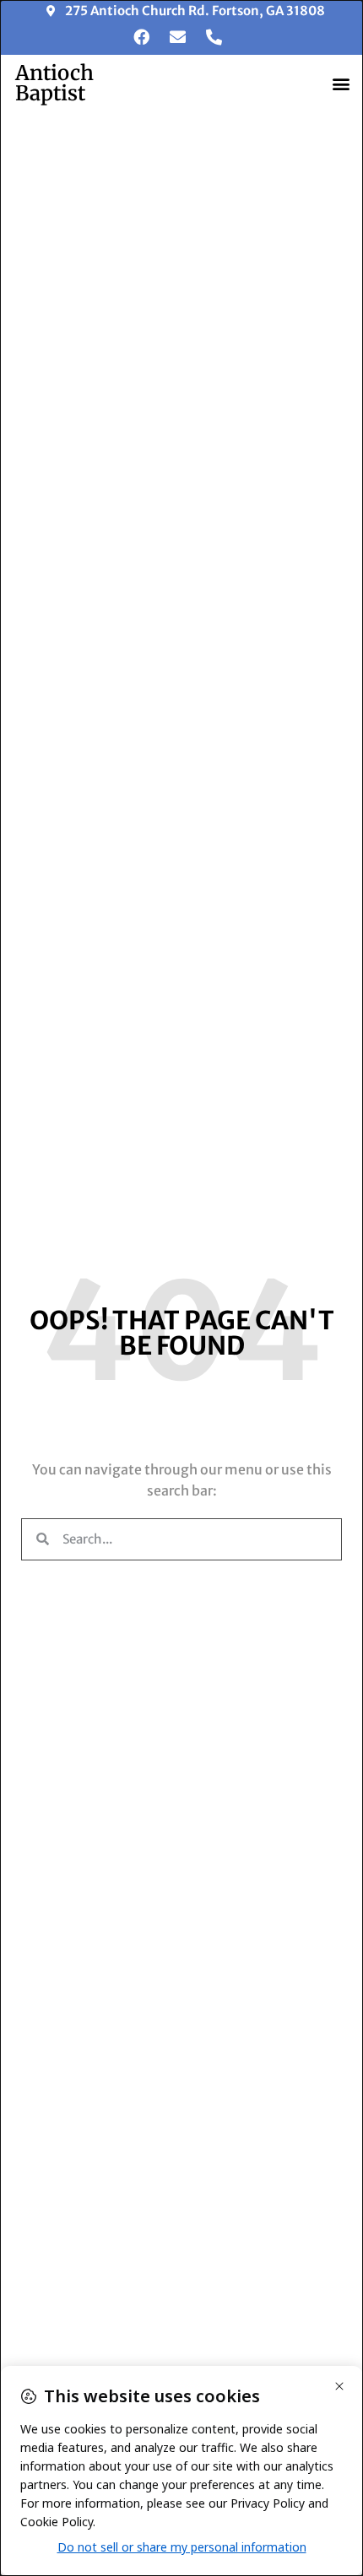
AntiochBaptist (54, 83)
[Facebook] (141, 37)
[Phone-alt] (214, 37)
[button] (341, 83)
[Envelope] (177, 37)
